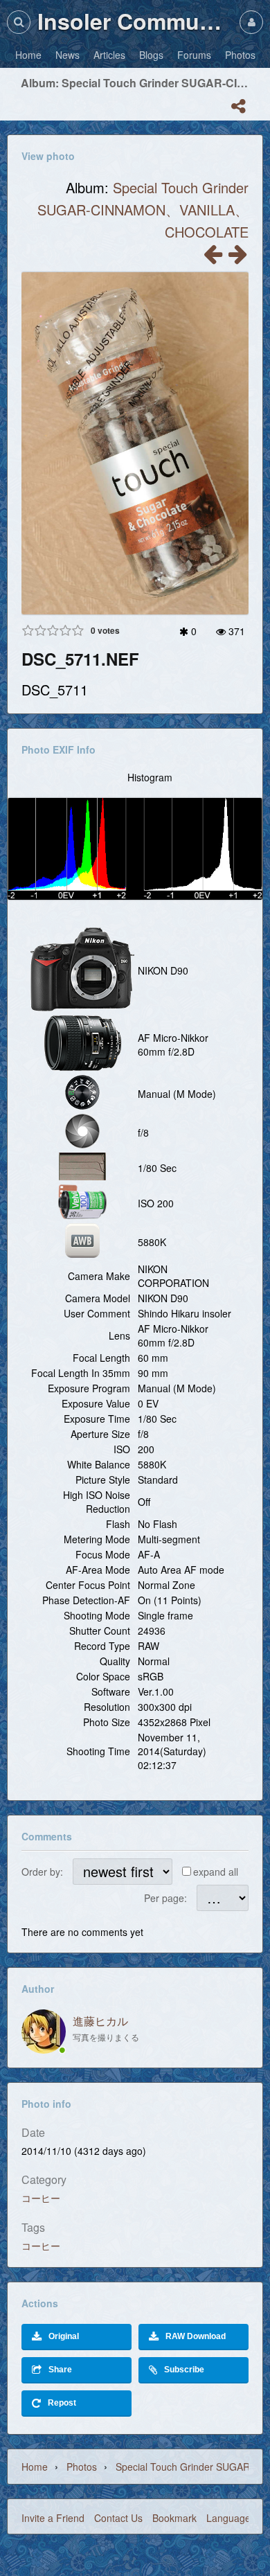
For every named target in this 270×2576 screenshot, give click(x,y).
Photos (82, 2467)
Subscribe (184, 2370)
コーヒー (41, 2198)
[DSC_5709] (237, 258)
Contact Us (118, 2518)
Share (60, 2370)
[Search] (19, 22)
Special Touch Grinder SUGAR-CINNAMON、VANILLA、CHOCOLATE (143, 210)
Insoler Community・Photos (135, 21)
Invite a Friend (53, 2518)
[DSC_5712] (213, 258)
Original (64, 2336)
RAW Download (196, 2336)
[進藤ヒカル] (44, 2032)
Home (35, 2467)
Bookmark (174, 2518)
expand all (216, 1872)
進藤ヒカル (100, 2021)
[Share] (238, 106)
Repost (62, 2403)
